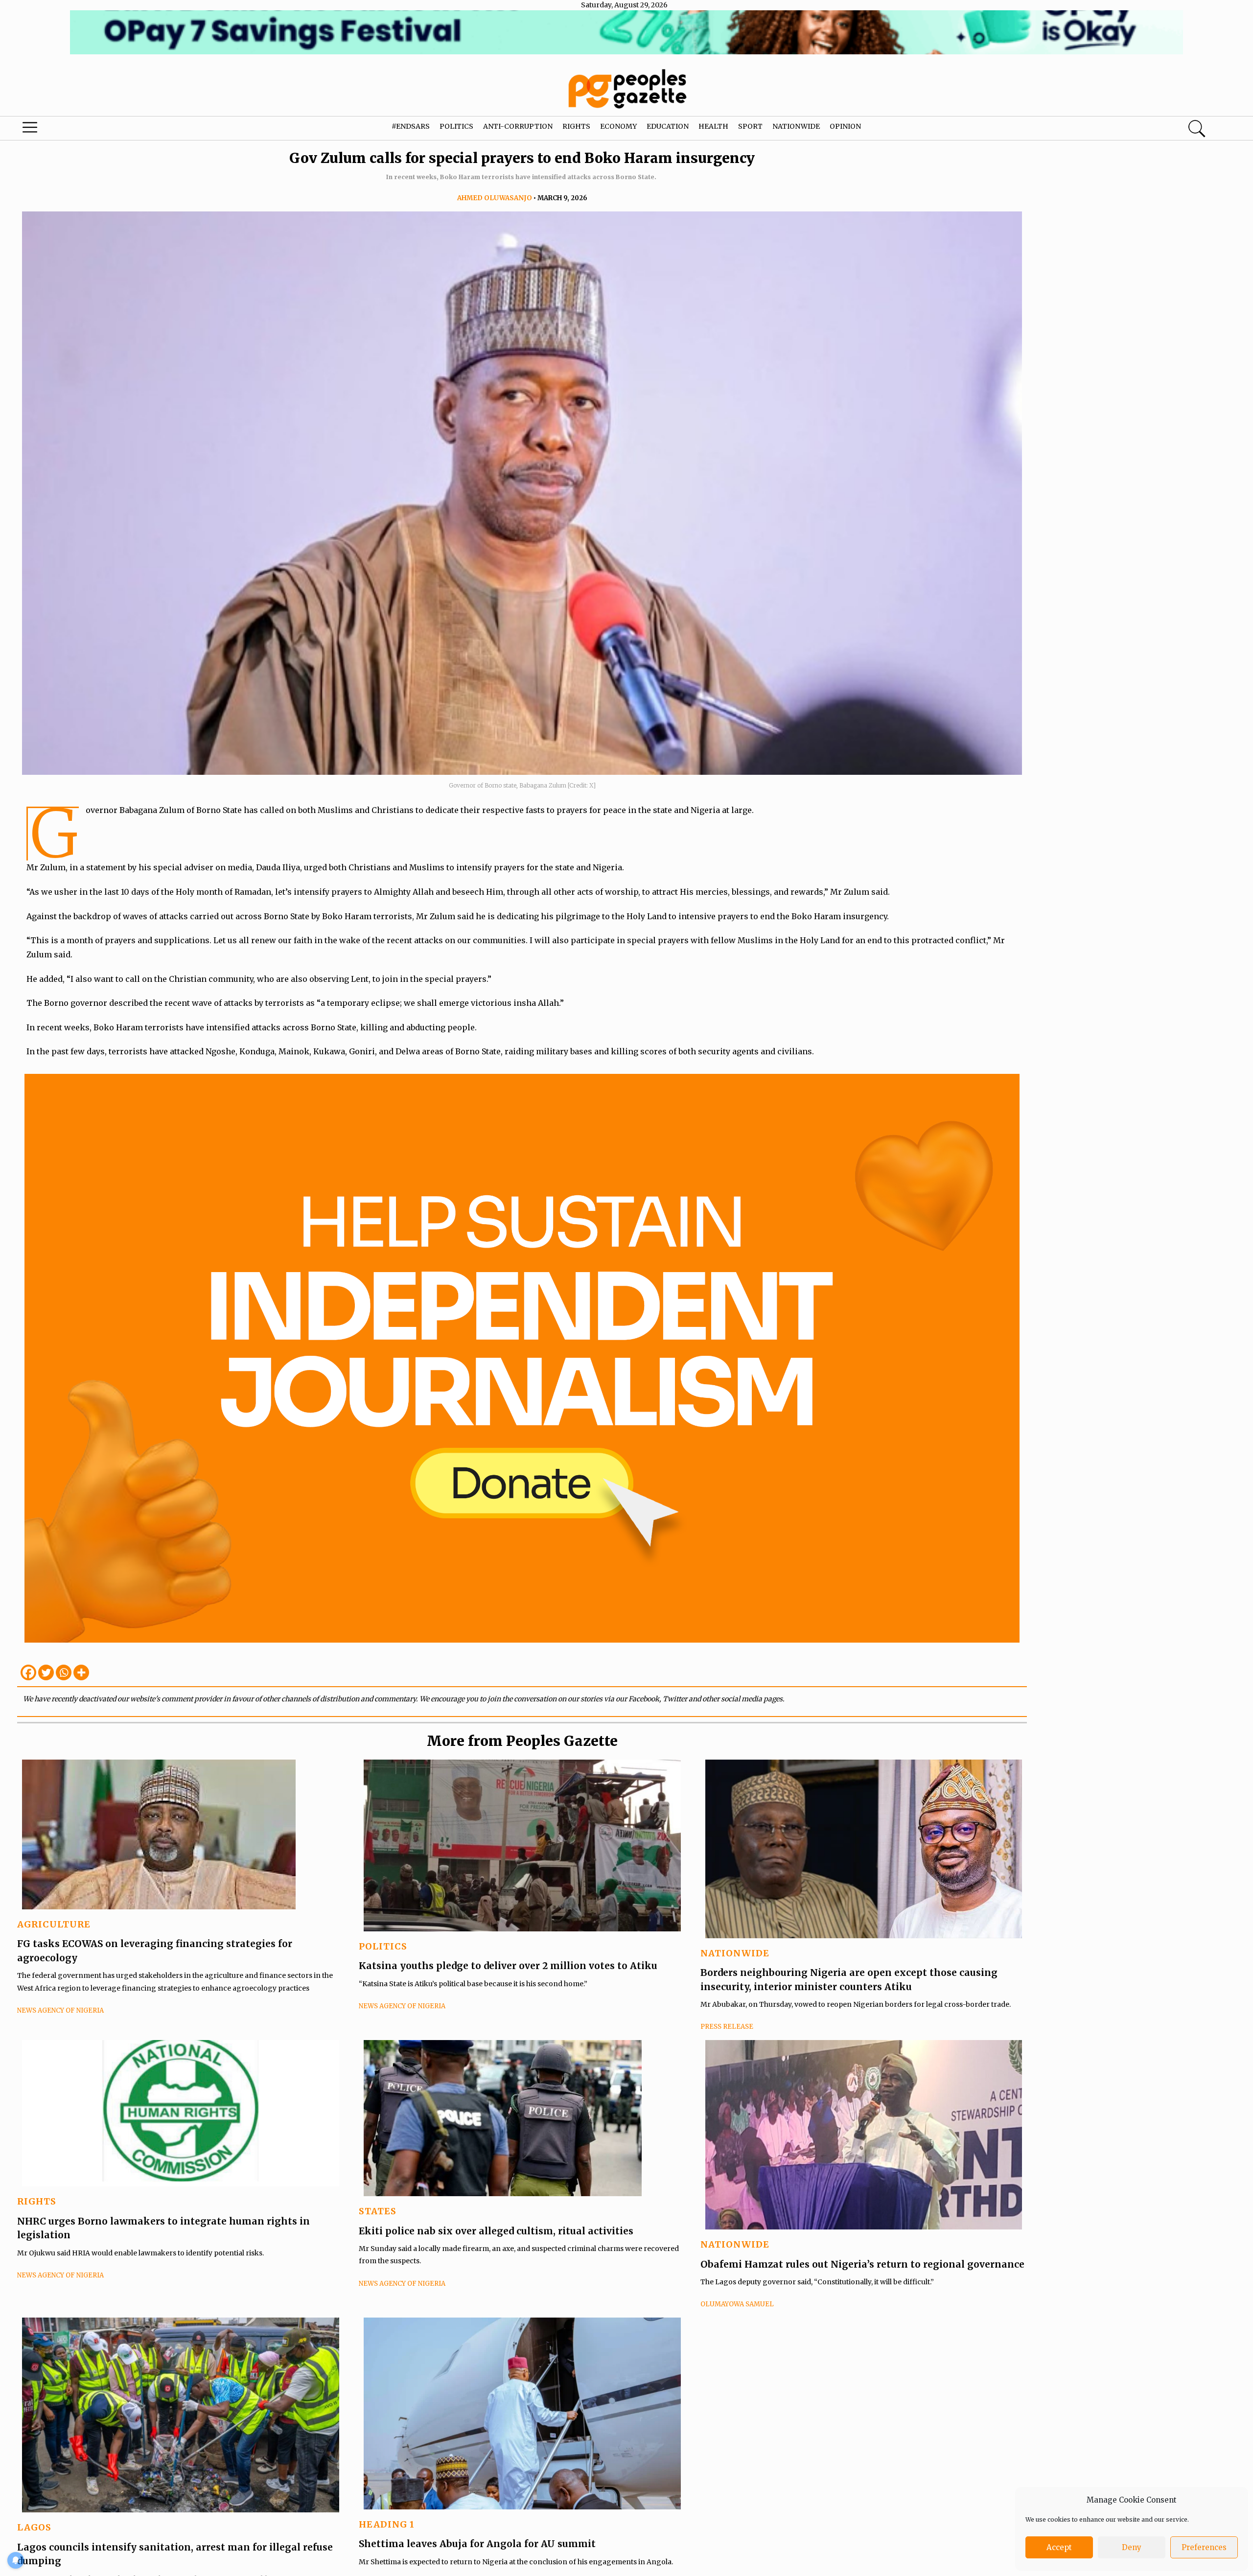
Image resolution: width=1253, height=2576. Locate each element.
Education (668, 126)
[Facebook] (28, 1672)
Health (713, 126)
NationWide (735, 1953)
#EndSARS (411, 126)
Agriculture (54, 1924)
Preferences (1204, 2547)
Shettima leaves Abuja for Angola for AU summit (477, 2544)
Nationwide (796, 126)
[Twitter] (46, 1672)
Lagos (34, 2527)
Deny (1132, 2547)
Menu (66, 130)
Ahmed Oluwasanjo (495, 198)
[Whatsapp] (64, 1672)
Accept (1059, 2547)
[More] (81, 1672)
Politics (456, 126)
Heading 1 (387, 2524)
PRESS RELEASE (727, 2027)
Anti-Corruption (518, 126)
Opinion (845, 126)
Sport (750, 126)
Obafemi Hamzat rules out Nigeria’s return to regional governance (864, 2264)
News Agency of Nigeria (60, 2010)
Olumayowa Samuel (737, 2304)
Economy (618, 126)
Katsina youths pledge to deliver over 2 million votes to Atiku (508, 1966)
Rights (576, 126)
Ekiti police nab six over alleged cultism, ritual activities (496, 2231)
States (378, 2211)
